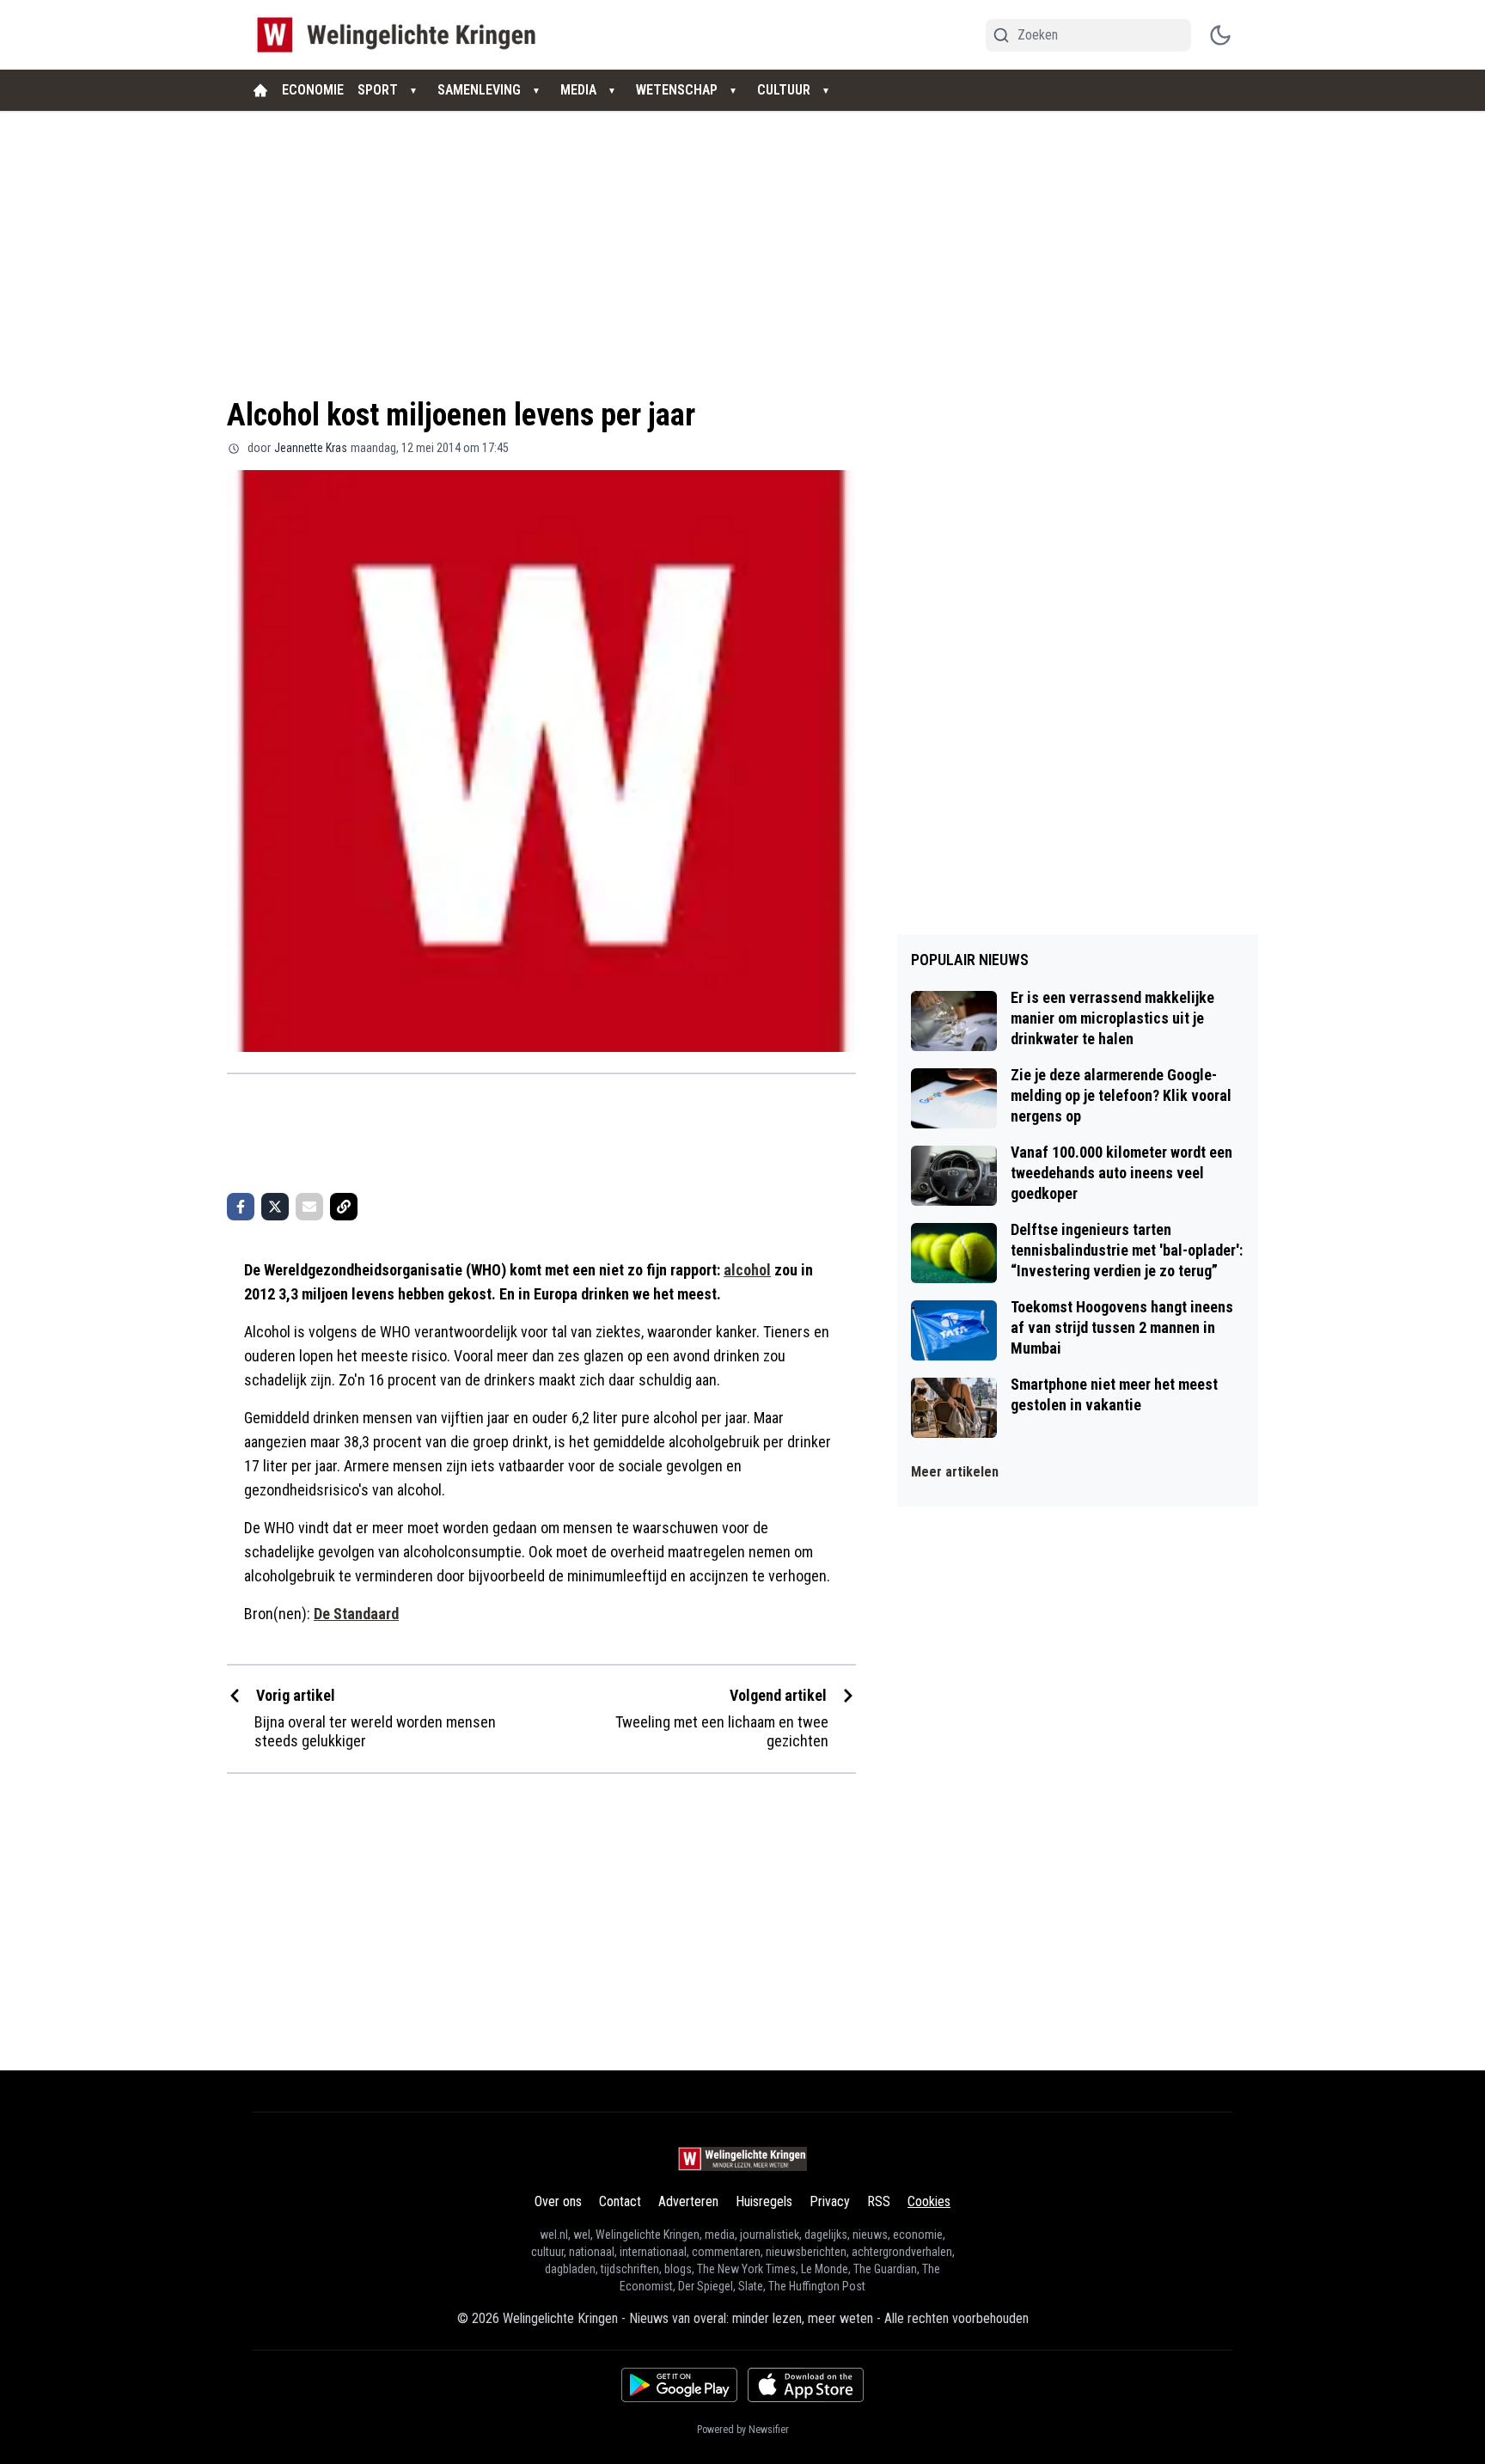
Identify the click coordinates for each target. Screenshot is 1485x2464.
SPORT (378, 90)
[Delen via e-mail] (309, 1207)
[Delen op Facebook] (241, 1207)
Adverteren (688, 2201)
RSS (879, 2201)
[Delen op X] (275, 1207)
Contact (620, 2201)
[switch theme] (1220, 35)
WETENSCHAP (677, 90)
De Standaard (356, 1614)
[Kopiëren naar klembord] (344, 1207)
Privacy (830, 2201)
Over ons (558, 2201)
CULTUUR (784, 90)
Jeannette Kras (311, 448)
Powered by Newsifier (743, 2430)
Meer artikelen (955, 1472)
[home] (260, 90)
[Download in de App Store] (806, 2385)
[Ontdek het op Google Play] (679, 2385)
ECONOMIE (313, 90)
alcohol (747, 1270)
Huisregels (764, 2201)
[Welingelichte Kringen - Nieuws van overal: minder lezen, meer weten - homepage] (401, 35)
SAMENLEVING (479, 90)
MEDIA (578, 90)
